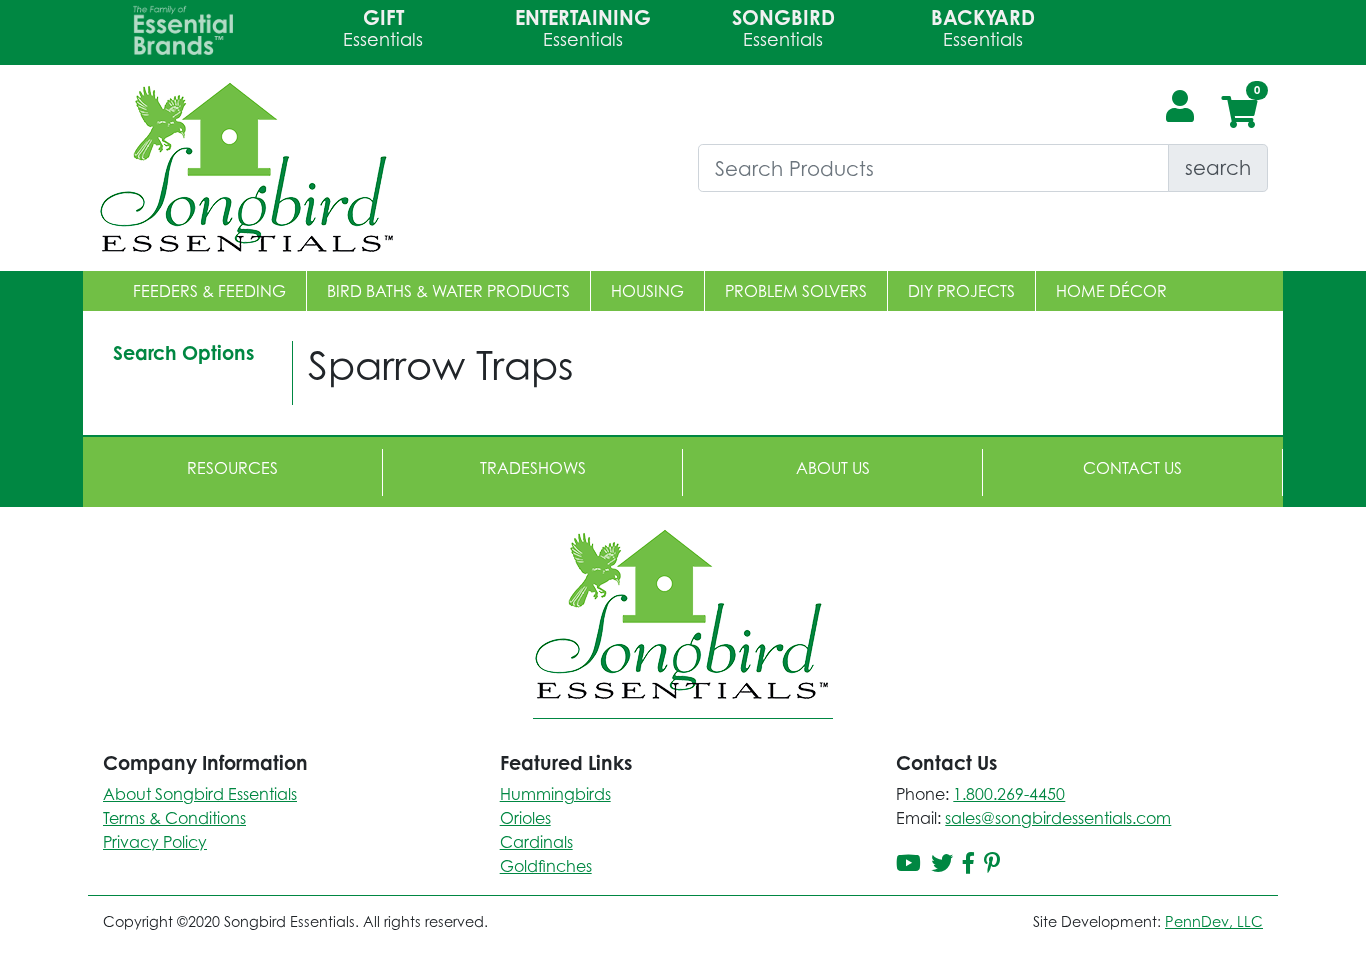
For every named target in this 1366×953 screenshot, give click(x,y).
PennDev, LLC (1214, 921)
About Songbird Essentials (200, 794)
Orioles (525, 818)
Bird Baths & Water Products (448, 291)
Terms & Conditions (174, 818)
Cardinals (536, 842)
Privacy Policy (155, 842)
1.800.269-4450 (1009, 794)
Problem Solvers (796, 291)
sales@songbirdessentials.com (1058, 818)
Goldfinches (546, 866)
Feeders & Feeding (209, 291)
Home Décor (1111, 291)
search (1218, 167)
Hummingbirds (555, 794)
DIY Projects (961, 291)
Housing (647, 291)
